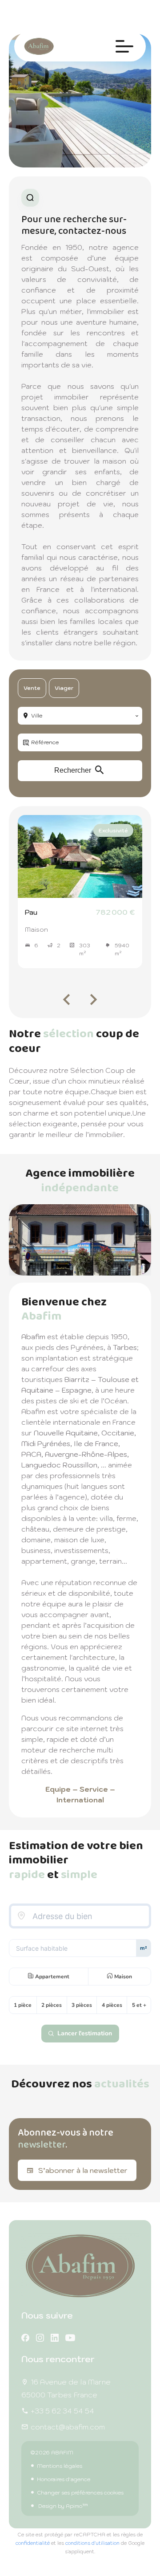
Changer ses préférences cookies (80, 2492)
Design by (62, 2506)
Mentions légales (60, 2466)
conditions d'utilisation (92, 2543)
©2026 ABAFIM (52, 2452)
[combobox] (80, 716)
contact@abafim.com (68, 2427)
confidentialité (33, 2543)
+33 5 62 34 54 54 (62, 2411)
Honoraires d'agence (64, 2479)
